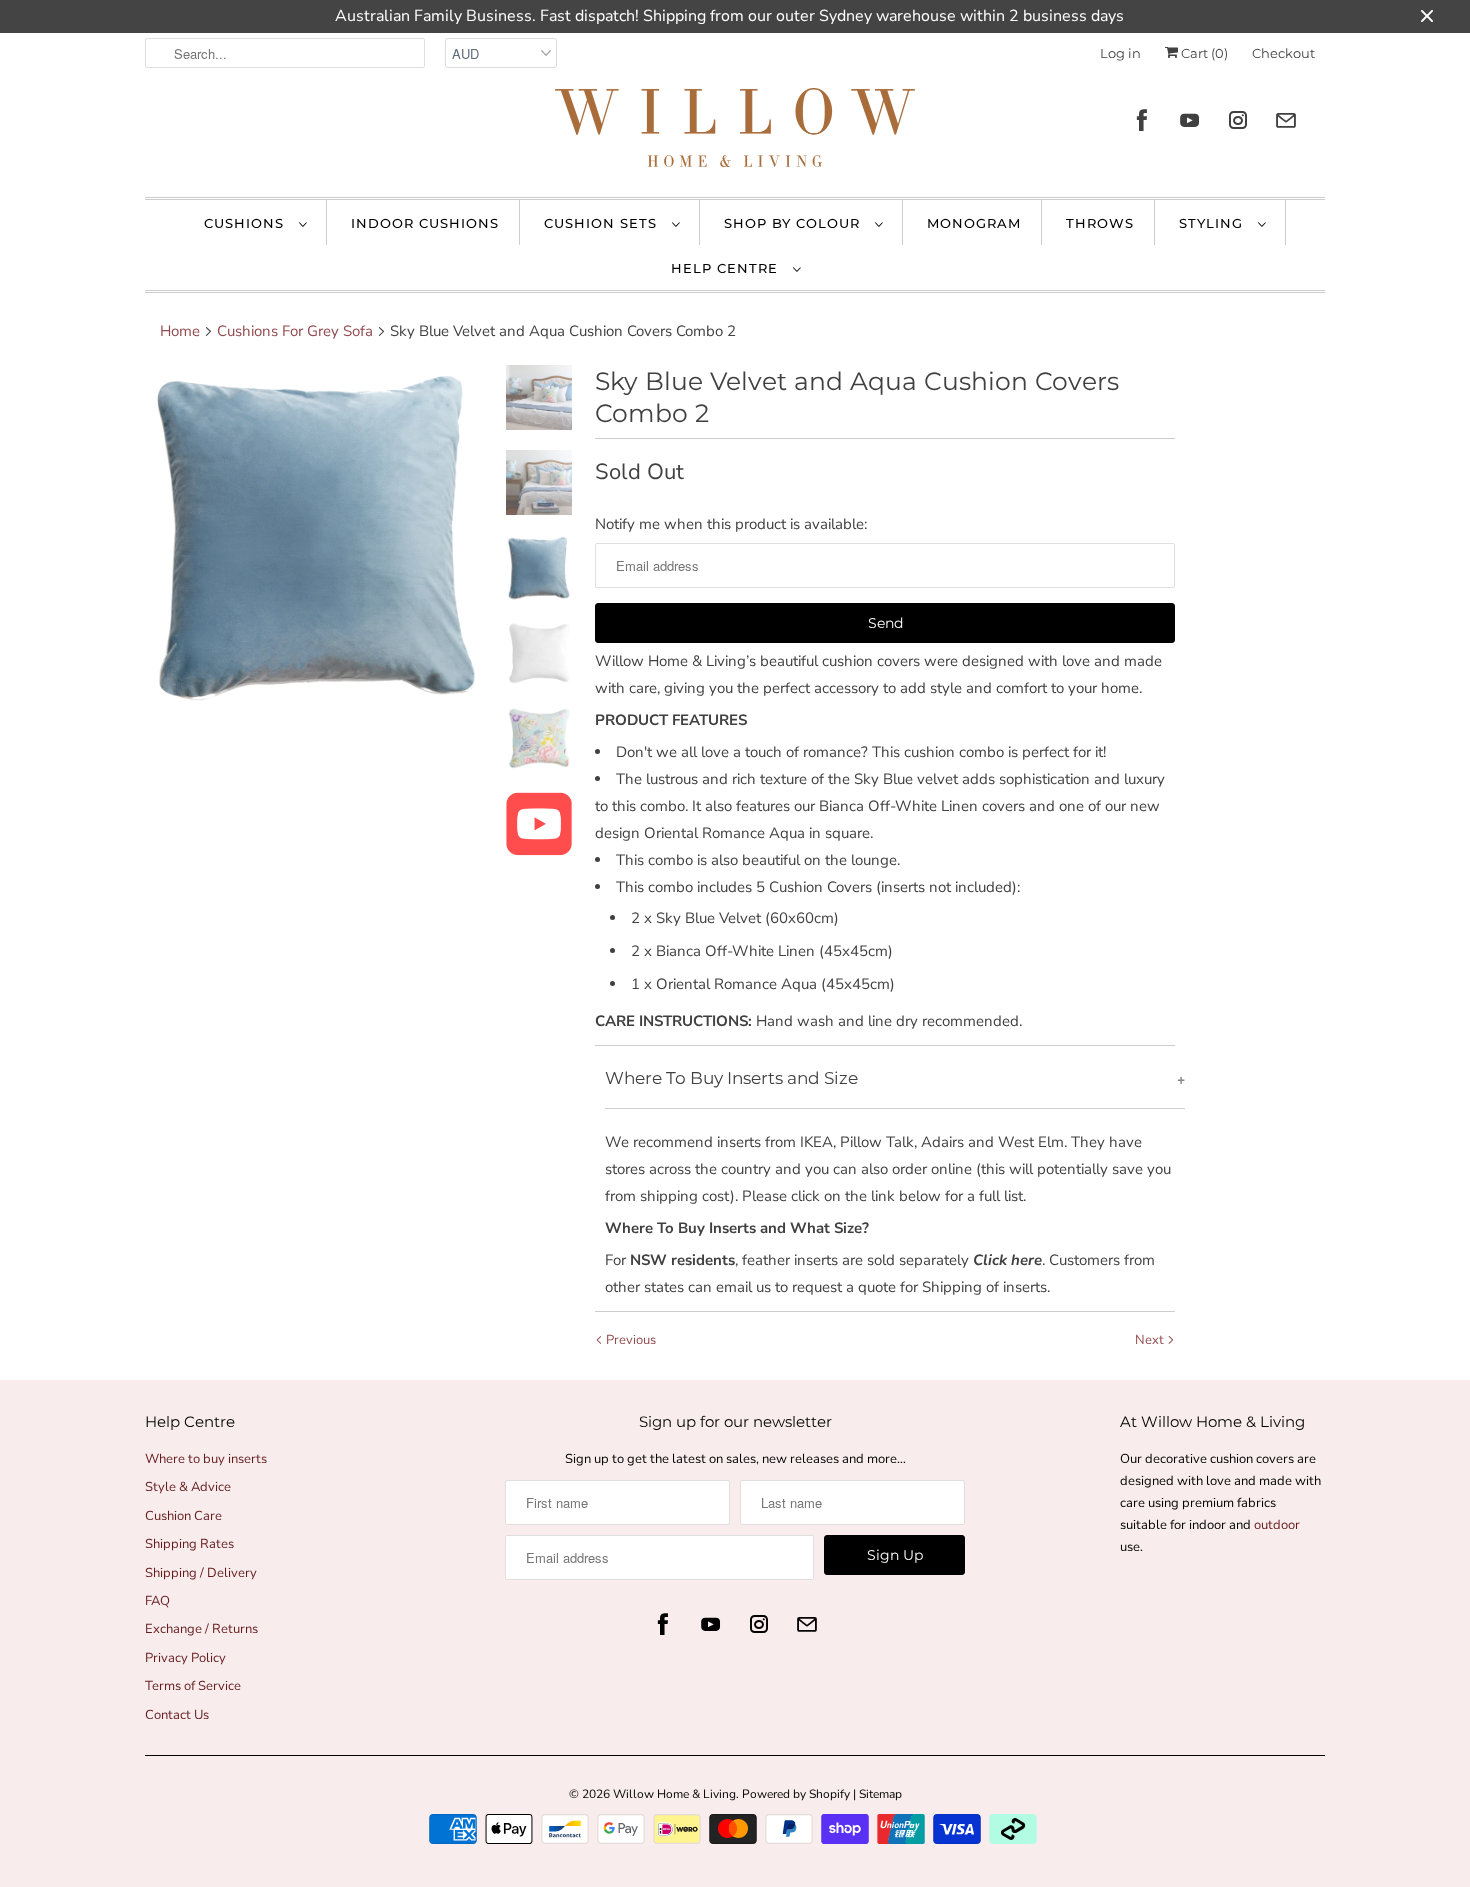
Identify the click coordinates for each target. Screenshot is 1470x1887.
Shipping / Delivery (201, 1573)
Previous (629, 1340)
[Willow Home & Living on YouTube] (1190, 120)
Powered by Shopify (796, 1794)
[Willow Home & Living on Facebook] (1142, 120)
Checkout (1283, 53)
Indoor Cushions (425, 223)
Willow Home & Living (674, 1794)
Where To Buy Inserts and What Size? (737, 1228)
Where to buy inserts (206, 1459)
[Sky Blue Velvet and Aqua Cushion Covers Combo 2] (317, 537)
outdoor (1277, 1525)
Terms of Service (193, 1686)
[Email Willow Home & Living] (1286, 120)
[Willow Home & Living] (735, 132)
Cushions (246, 223)
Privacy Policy (185, 1658)
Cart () (1203, 53)
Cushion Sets (603, 223)
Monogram (974, 223)
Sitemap (880, 1794)
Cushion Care (183, 1516)
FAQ (157, 1601)
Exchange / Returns (201, 1629)
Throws (1100, 223)
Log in (1120, 53)
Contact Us (177, 1715)
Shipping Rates (189, 1544)
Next (1151, 1340)
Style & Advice (188, 1487)
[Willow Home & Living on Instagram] (1238, 120)
